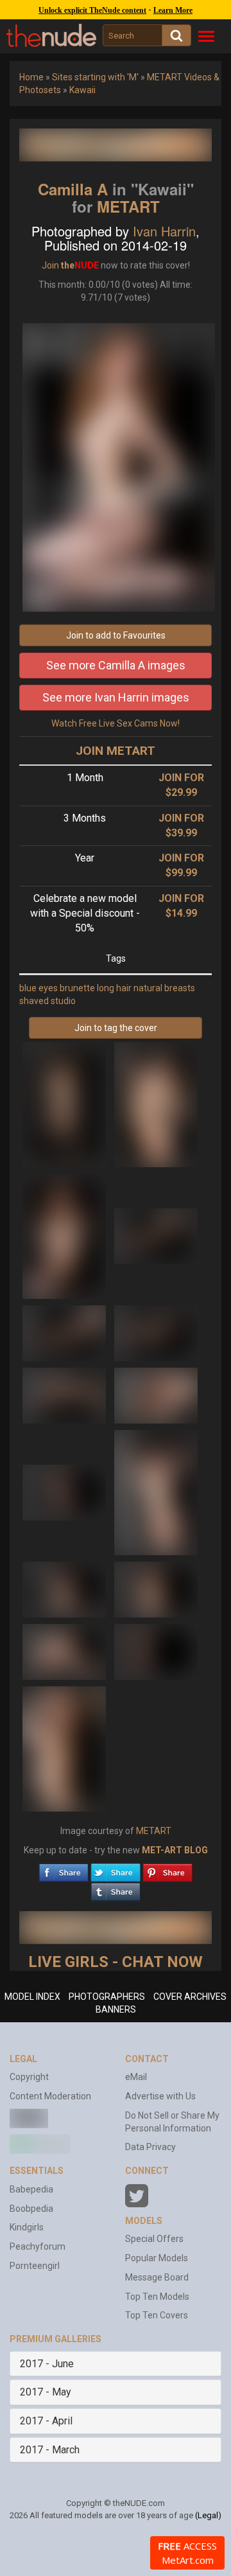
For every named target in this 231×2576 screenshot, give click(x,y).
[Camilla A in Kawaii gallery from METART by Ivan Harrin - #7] (65, 1395)
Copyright (29, 2077)
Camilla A (73, 189)
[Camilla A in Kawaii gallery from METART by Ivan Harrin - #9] (65, 1492)
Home (31, 77)
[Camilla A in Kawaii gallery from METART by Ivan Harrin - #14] (156, 1651)
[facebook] (64, 1869)
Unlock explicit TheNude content (92, 10)
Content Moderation (50, 2096)
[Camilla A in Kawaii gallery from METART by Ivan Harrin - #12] (156, 1589)
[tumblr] (116, 1889)
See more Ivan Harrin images (116, 697)
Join (50, 265)
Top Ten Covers (157, 2315)
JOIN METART (116, 751)
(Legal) (208, 2515)
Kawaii (82, 90)
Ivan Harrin (164, 231)
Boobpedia (31, 2209)
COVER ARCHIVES (190, 1997)
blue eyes (38, 988)
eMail (136, 2077)
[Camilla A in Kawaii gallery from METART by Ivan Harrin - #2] (156, 1104)
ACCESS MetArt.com (187, 2553)
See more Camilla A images (116, 665)
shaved (34, 1001)
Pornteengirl (35, 2266)
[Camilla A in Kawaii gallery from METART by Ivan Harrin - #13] (65, 1651)
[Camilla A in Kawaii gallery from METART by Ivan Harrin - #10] (156, 1492)
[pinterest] (167, 1869)
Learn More (173, 10)
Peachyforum (38, 2246)
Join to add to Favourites (116, 635)
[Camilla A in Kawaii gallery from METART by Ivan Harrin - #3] (65, 1235)
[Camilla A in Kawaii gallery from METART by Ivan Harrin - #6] (156, 1332)
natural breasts (164, 988)
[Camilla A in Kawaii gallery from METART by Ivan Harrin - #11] (65, 1589)
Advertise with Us (160, 2096)
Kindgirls (27, 2227)
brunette (77, 988)
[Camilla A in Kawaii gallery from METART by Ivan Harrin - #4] (156, 1235)
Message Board (157, 2277)
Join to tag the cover (116, 1028)
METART (128, 206)
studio (63, 1001)
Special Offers (154, 2239)
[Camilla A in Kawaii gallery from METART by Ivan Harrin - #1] (65, 1104)
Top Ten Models (157, 2297)
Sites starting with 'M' (95, 77)
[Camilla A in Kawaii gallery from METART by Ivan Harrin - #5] (65, 1332)
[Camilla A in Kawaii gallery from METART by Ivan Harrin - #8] (156, 1395)
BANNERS (116, 2009)
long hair (114, 988)
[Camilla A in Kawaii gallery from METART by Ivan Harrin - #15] (64, 1748)
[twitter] (116, 1869)
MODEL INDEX (32, 1997)
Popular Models (157, 2258)
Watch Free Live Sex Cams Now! (116, 723)
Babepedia (31, 2189)
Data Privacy (150, 2147)
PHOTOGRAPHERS (107, 1997)
